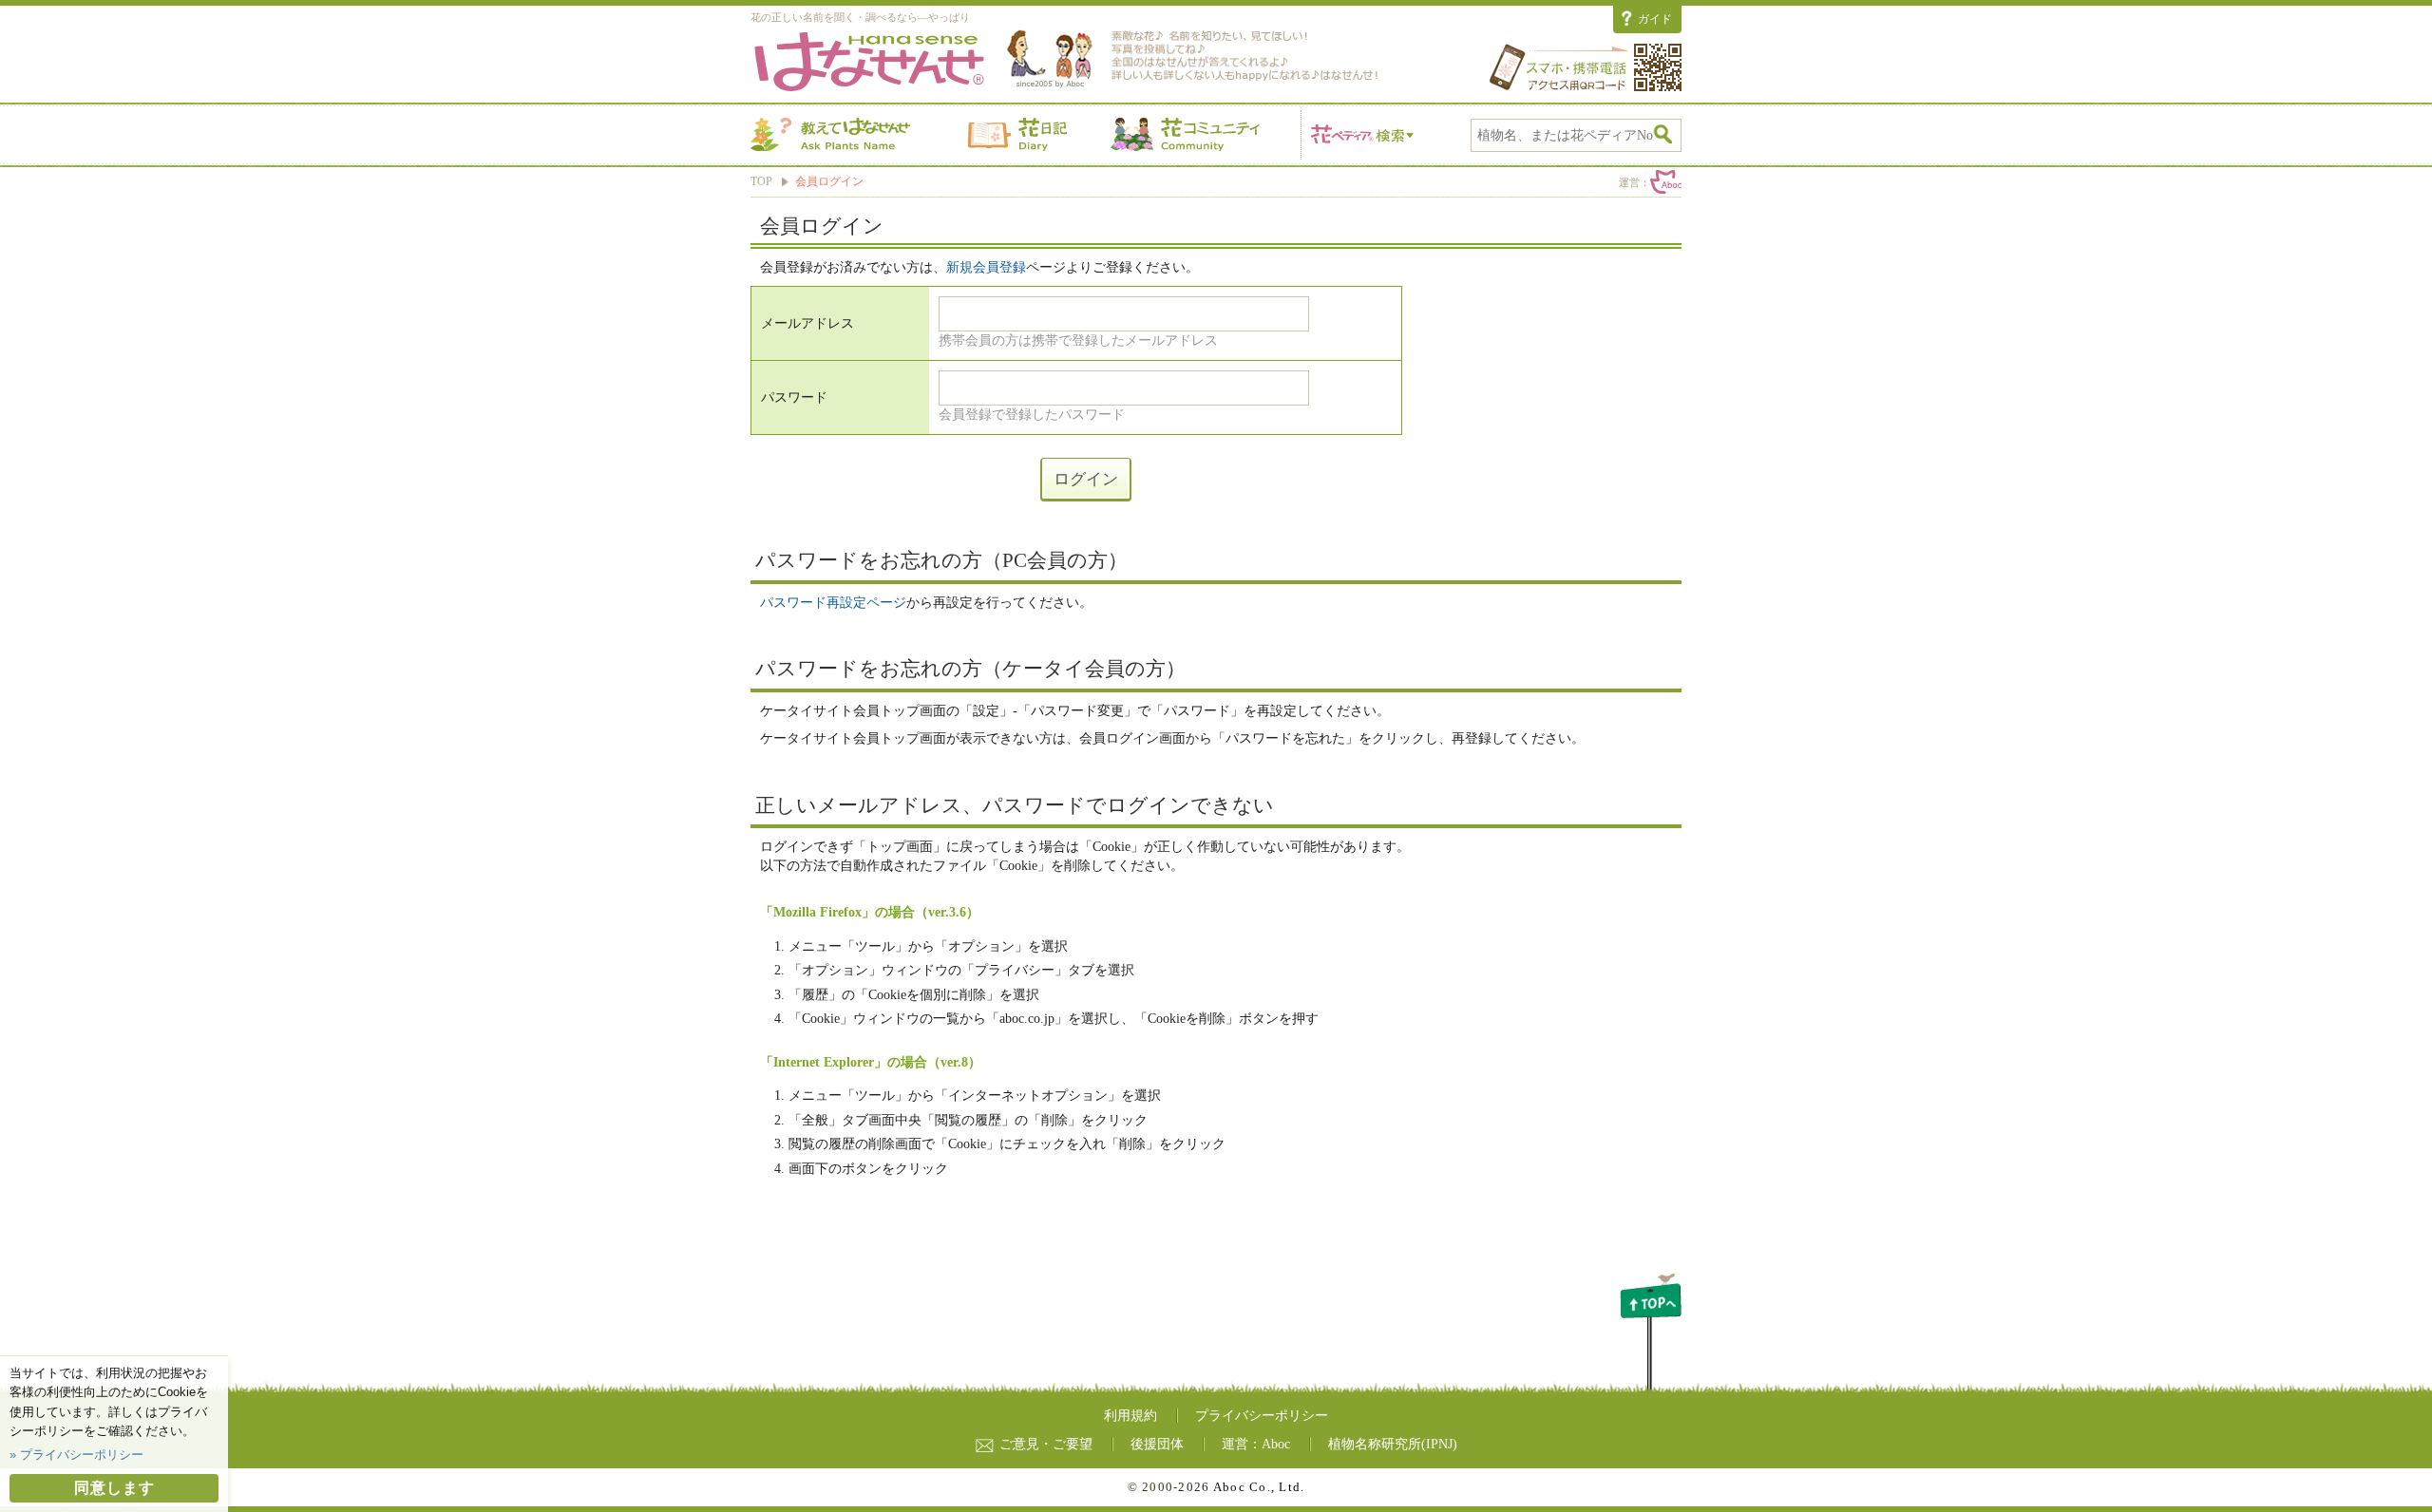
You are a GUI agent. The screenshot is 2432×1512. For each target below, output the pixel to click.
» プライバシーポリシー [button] (76, 1455)
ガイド (1655, 19)
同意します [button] (114, 1488)
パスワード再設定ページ (833, 603)
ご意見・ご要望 (1046, 1444)
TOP (761, 182)
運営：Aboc (1256, 1444)
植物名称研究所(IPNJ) (1393, 1444)
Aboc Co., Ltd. (1259, 1487)
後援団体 (1157, 1444)
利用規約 (1130, 1416)
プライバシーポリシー (1262, 1416)
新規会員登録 (986, 267)
